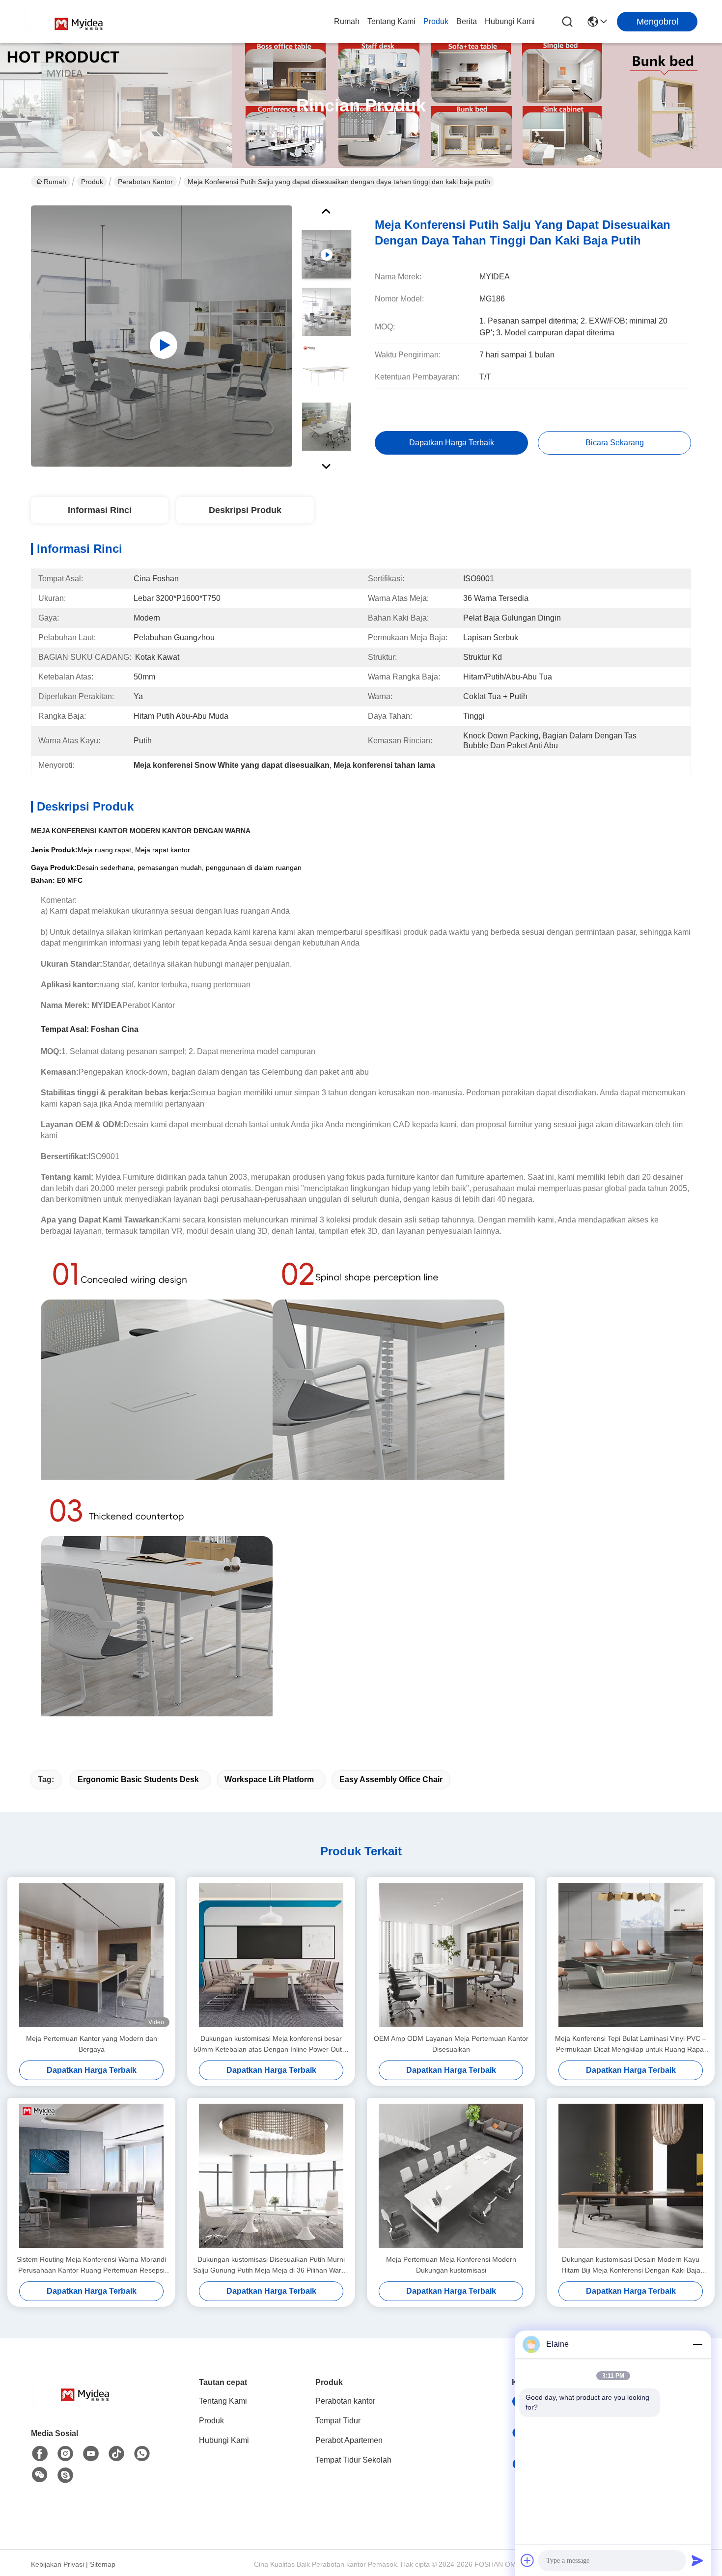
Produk (436, 21)
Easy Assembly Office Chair (391, 1779)
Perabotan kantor (145, 182)
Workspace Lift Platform (269, 1779)
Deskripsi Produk (245, 510)
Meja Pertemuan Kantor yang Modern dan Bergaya (92, 2044)
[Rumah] (85, 2404)
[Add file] (528, 2560)
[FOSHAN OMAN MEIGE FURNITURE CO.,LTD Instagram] (65, 2454)
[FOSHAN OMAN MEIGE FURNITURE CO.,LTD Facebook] (40, 2454)
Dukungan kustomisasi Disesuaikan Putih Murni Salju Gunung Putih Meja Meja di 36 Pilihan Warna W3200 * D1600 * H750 (271, 2265)
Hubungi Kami (510, 21)
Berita (467, 21)
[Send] (697, 2560)
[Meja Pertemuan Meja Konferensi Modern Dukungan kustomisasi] (451, 2176)
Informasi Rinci (100, 510)
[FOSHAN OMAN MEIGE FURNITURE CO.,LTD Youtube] (91, 2454)
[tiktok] (116, 2454)
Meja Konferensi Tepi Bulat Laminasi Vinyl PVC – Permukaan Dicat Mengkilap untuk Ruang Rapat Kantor (631, 2045)
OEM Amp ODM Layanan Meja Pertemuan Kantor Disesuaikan (451, 2044)
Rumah (347, 21)
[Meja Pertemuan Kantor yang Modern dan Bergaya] (91, 1955)
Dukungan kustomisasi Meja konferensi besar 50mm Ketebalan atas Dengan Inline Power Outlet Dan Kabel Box (271, 2045)
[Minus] (697, 2344)
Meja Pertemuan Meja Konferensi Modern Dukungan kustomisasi (451, 2265)
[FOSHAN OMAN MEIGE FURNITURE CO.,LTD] (79, 22)
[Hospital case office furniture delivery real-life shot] (162, 336)
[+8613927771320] (65, 2475)
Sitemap (103, 2564)
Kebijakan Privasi (57, 2564)
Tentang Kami (391, 21)
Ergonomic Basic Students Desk (138, 1779)
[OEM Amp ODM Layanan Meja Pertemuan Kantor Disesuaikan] (451, 1955)
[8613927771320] (142, 2454)
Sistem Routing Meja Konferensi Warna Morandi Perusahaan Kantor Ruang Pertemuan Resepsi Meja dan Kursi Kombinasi (91, 2265)
